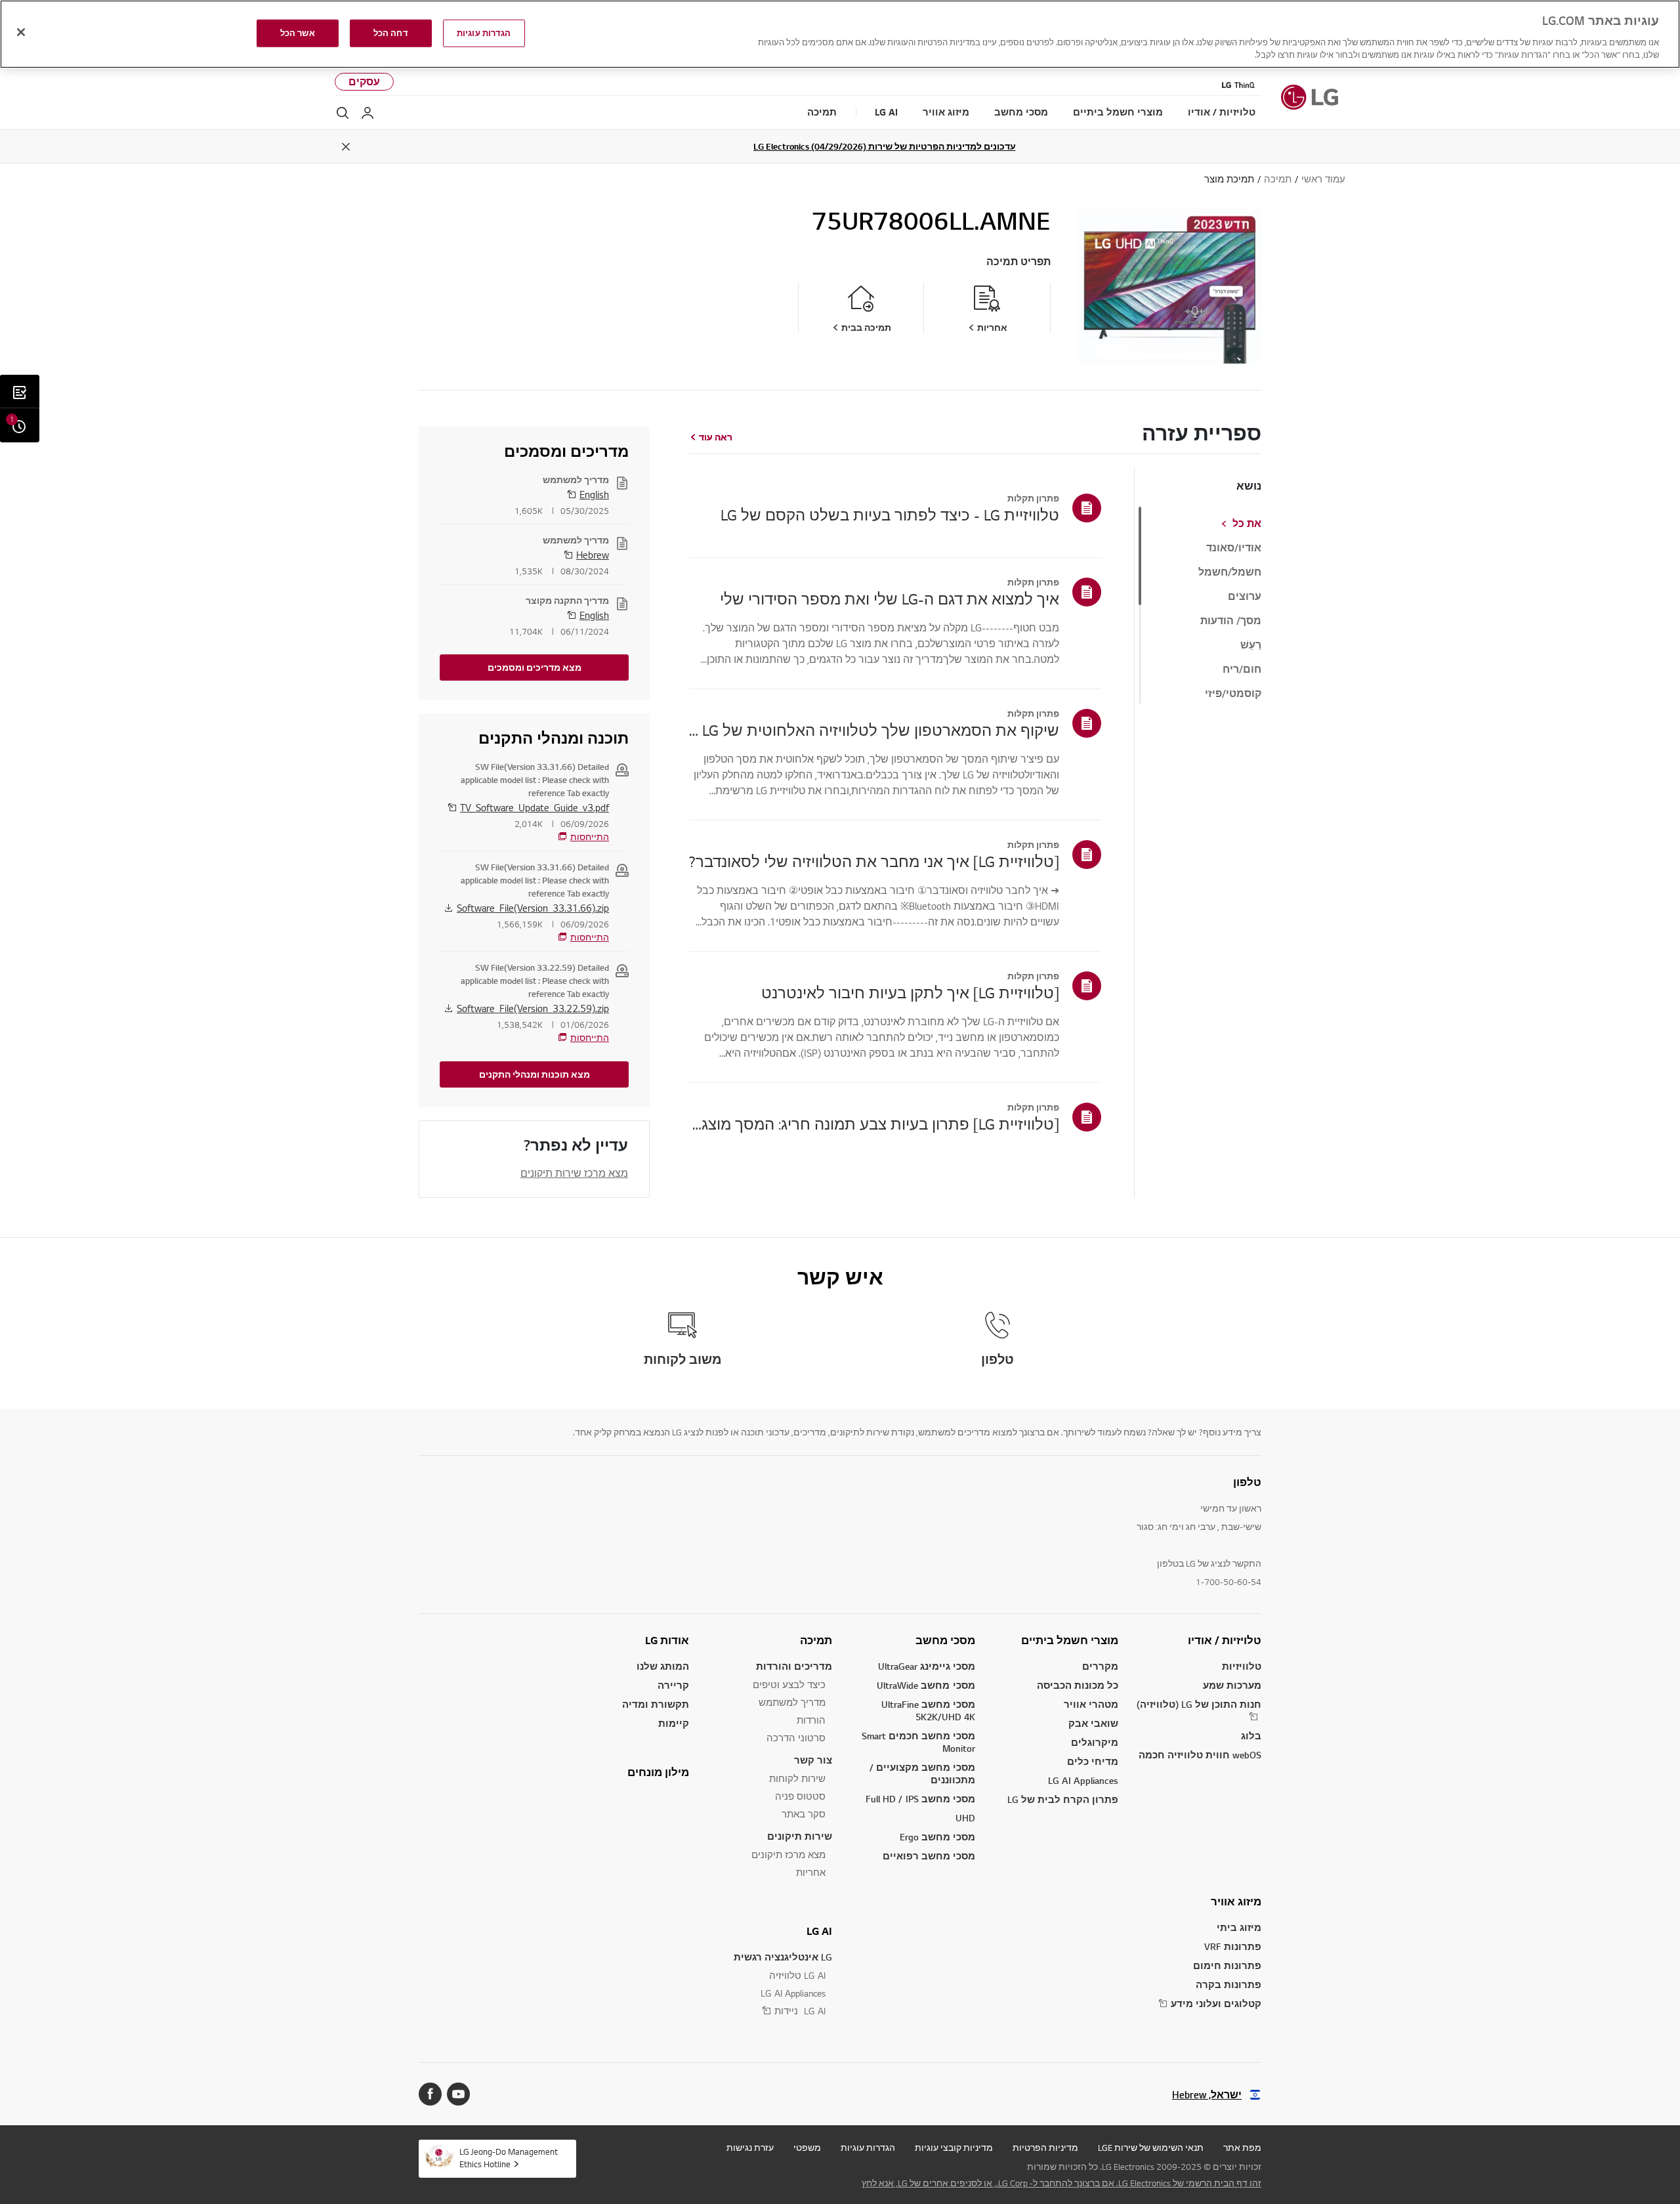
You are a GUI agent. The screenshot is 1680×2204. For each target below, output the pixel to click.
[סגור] (21, 32)
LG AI (819, 1931)
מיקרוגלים (1095, 1742)
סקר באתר (804, 1814)
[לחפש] (343, 113)
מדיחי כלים (1093, 1761)
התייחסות (590, 837)
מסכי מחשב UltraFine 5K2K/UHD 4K (928, 1710)
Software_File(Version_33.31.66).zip (533, 908)
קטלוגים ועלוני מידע (1216, 2003)
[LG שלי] (367, 113)
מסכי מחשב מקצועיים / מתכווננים (922, 1773)
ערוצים (1245, 597)
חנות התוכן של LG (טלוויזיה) (1199, 1704)
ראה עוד (716, 437)
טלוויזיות (1242, 1666)
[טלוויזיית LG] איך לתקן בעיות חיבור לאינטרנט (910, 992)
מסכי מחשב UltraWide (926, 1685)
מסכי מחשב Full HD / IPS (920, 1799)
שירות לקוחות (797, 1778)
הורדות (811, 1720)
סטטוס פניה (800, 1796)
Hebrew (593, 555)
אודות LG (667, 1640)
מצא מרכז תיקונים (788, 1854)
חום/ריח (1242, 669)
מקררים (1100, 1666)
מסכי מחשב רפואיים (929, 1856)
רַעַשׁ (1251, 645)
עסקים (364, 82)
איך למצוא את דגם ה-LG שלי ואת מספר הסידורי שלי (890, 599)
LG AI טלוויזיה (797, 1975)
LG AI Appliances (1083, 1780)
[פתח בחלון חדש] (458, 2094)
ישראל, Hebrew (1207, 2095)
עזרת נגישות (750, 2148)
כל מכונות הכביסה (1078, 1685)
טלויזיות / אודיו (1225, 1640)
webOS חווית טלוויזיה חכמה (1200, 1755)
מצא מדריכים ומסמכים (535, 668)
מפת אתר (1242, 2148)
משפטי (807, 2148)
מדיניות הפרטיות (1045, 2148)
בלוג (1251, 1736)
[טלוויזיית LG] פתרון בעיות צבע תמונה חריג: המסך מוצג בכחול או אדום (874, 1124)
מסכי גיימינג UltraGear (927, 1666)
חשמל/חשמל (1230, 572)
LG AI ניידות (800, 2011)
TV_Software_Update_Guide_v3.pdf (535, 807)
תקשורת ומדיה (656, 1704)
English (594, 494)
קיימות (674, 1723)
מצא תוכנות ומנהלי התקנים (535, 1074)
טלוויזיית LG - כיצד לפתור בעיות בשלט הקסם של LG (890, 515)
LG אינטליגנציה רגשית (783, 1957)
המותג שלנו (663, 1666)
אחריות (811, 1872)
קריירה (673, 1685)
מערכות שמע (1232, 1685)
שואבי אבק (1093, 1723)
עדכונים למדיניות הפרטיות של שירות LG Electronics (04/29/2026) (885, 146)
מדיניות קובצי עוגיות (954, 2148)
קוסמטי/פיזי (1233, 694)
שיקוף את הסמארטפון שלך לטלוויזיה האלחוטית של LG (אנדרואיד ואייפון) (874, 730)
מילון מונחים (658, 1772)
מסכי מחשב (945, 1640)
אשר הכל (298, 33)
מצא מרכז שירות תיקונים (574, 1173)
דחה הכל (391, 33)
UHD (965, 1818)
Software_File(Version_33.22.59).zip (533, 1008)
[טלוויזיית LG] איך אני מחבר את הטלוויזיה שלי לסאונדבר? (874, 861)
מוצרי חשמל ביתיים (1070, 1640)
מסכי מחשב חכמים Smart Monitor (918, 1742)
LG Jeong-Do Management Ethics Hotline (509, 2158)
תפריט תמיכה (1018, 262)
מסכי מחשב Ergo (937, 1837)
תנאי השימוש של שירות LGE (1151, 2148)
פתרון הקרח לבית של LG (1063, 1799)
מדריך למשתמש (792, 1702)
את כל (1247, 524)
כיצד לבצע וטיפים (789, 1685)
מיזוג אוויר (1236, 1901)
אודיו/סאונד (1234, 548)
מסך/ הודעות (1231, 621)
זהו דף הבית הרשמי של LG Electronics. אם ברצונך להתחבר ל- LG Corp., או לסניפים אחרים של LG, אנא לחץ (1061, 2183)
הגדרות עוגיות (868, 2148)
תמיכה (816, 1640)
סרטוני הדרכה (796, 1738)
